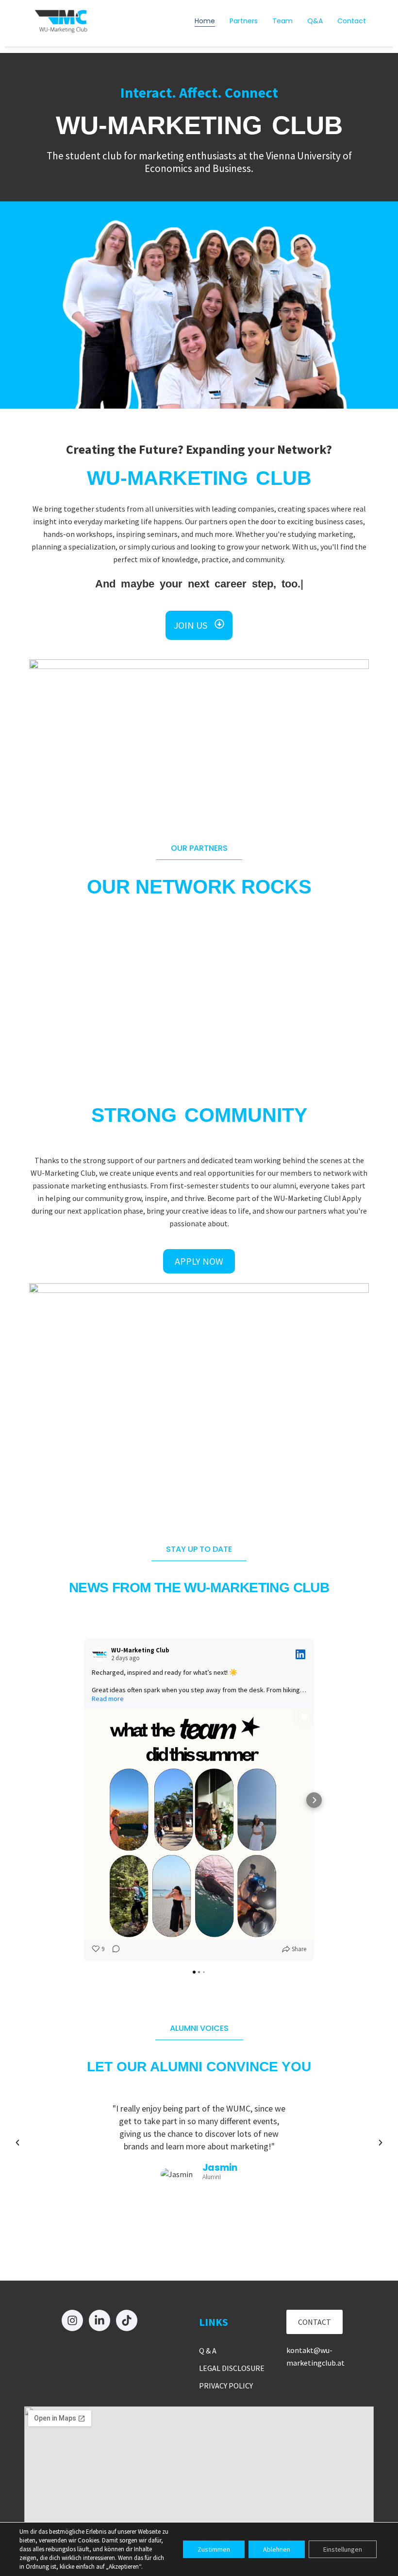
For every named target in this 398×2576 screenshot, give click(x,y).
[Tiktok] (127, 2320)
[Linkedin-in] (99, 2320)
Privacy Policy (226, 2386)
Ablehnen (277, 2549)
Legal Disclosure (232, 2368)
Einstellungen (343, 2549)
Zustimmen (214, 2549)
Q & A (208, 2351)
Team (282, 21)
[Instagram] (72, 2320)
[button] (17, 2143)
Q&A (315, 21)
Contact (352, 21)
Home (205, 21)
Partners (244, 21)
